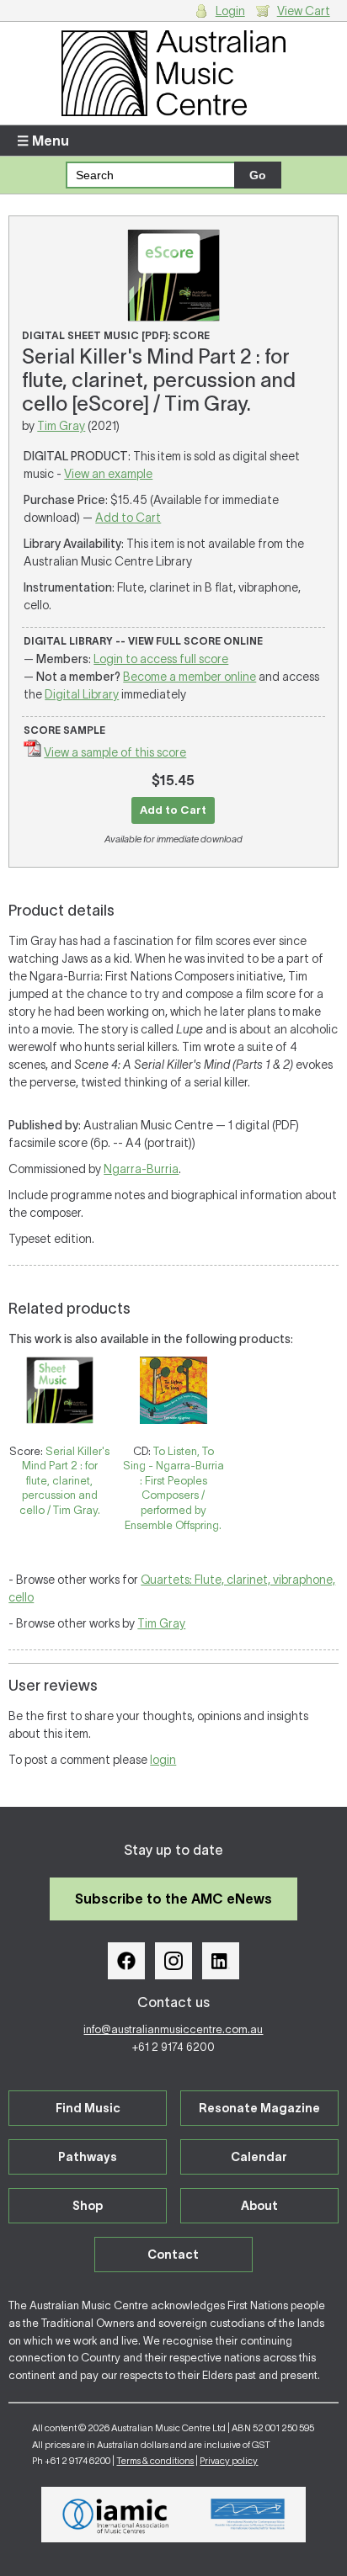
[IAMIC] (116, 2515)
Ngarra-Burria (141, 1169)
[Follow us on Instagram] (173, 1961)
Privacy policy (229, 2461)
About (259, 2206)
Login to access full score (161, 659)
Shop (88, 2206)
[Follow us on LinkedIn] (221, 1961)
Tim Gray (61, 426)
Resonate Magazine (259, 2108)
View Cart (304, 11)
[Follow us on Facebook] (126, 1961)
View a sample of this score (115, 752)
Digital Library (82, 694)
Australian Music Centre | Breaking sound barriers (173, 73)
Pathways (88, 2157)
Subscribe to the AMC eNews (173, 1899)
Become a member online (190, 677)
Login (230, 11)
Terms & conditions (155, 2461)
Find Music (88, 2108)
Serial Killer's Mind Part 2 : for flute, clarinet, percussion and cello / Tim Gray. (65, 1481)
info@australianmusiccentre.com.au (173, 2029)
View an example (108, 474)
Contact (173, 2255)
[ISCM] (248, 2515)
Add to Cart (128, 518)
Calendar (259, 2157)
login (163, 1760)
